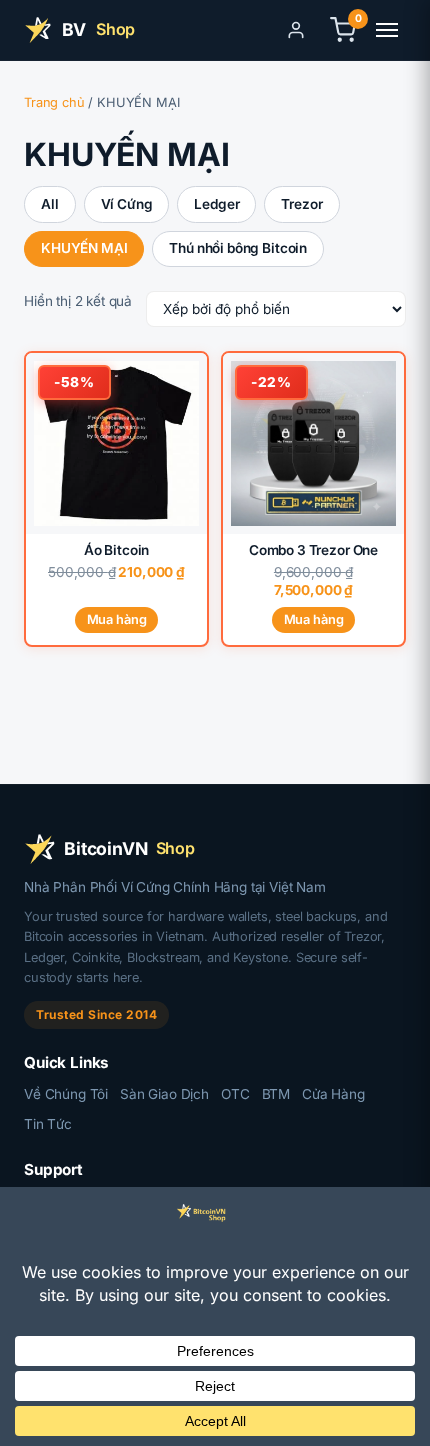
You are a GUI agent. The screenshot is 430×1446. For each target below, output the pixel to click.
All (50, 204)
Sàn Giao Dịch (164, 1094)
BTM (276, 1094)
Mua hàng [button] (314, 619)
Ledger (216, 204)
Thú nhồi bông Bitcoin (238, 248)
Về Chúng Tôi (66, 1094)
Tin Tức (48, 1124)
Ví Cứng (127, 204)
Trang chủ (54, 102)
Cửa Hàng (333, 1094)
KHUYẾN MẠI (84, 248)
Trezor (301, 204)
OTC (235, 1094)
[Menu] (387, 30)
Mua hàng (117, 619)
